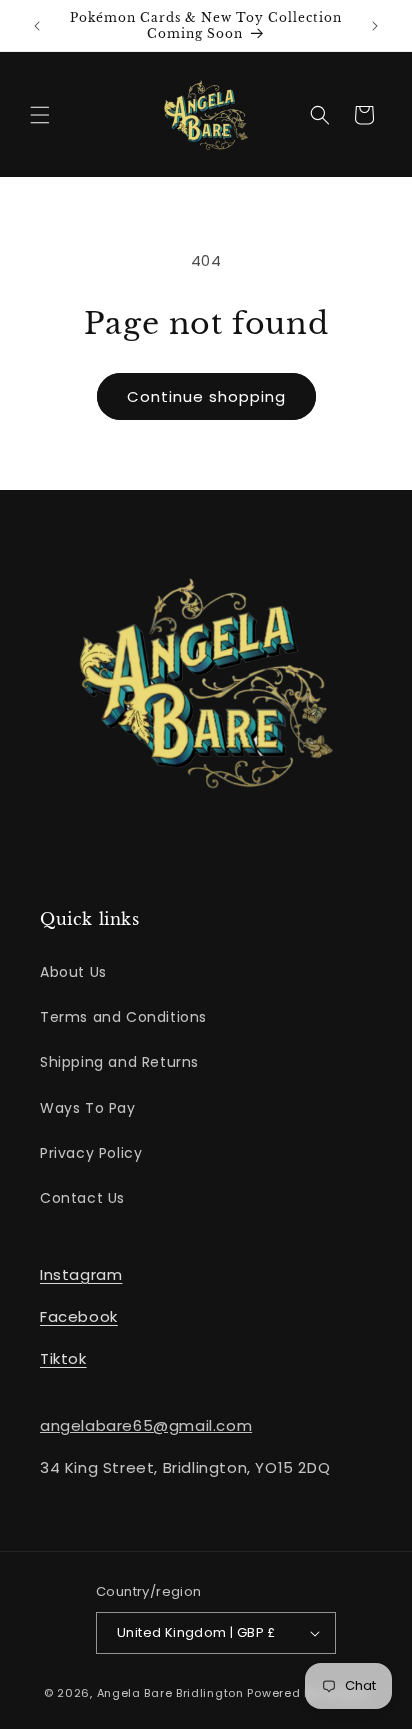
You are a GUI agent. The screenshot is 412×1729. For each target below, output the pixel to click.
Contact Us (82, 1198)
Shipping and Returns (119, 1062)
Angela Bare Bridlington (172, 1693)
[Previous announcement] (37, 26)
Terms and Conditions (123, 1017)
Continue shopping (206, 396)
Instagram (81, 1274)
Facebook (79, 1316)
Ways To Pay (88, 1108)
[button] (40, 115)
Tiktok (63, 1358)
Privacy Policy (91, 1153)
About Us (73, 972)
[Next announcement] (375, 26)
